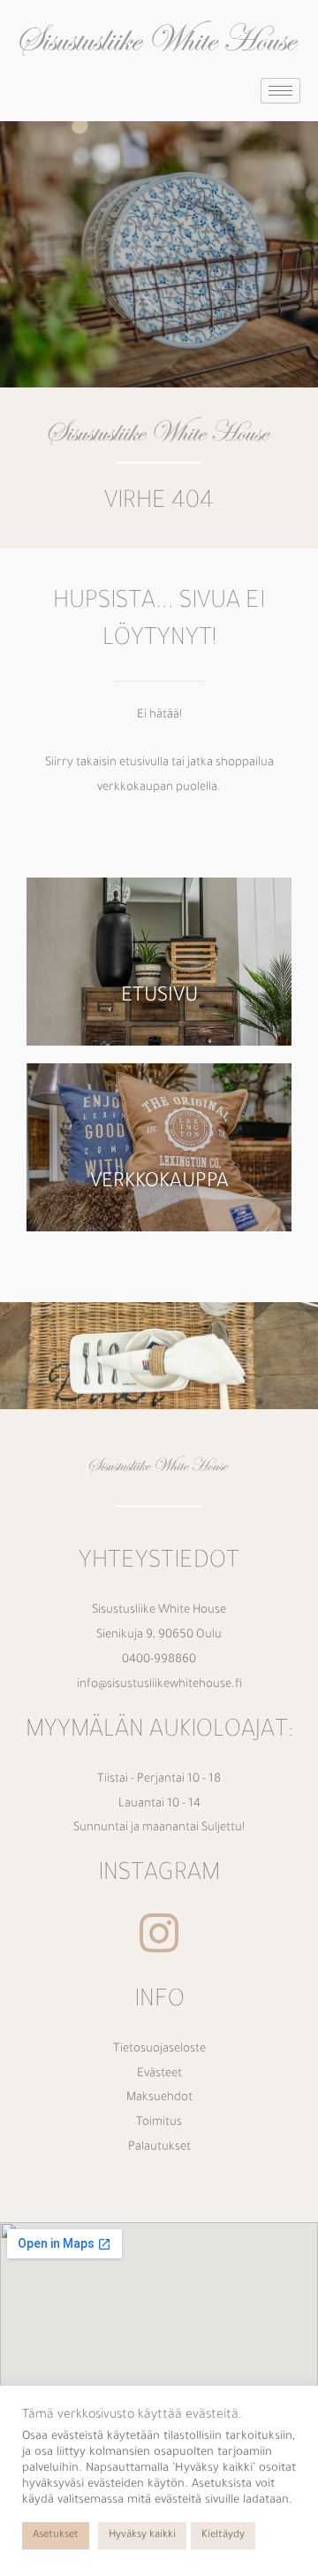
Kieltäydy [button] (223, 2536)
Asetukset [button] (56, 2536)
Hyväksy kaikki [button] (142, 2536)
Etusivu (159, 997)
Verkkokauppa (159, 1183)
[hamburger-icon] (280, 91)
